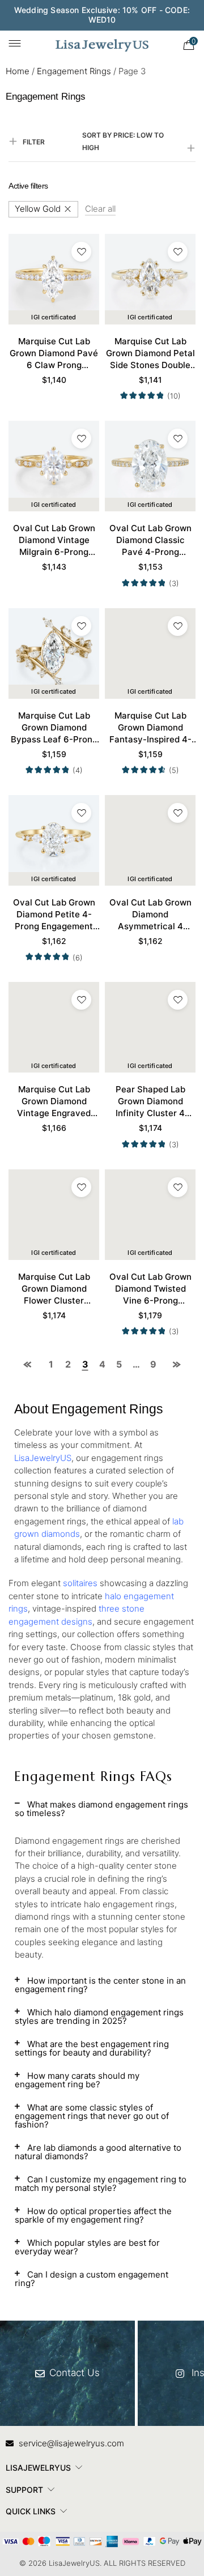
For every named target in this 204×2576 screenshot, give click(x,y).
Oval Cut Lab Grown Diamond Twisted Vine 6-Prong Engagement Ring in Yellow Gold (150, 1289)
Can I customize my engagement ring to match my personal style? (101, 2184)
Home (18, 71)
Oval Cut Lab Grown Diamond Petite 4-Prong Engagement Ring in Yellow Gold (54, 915)
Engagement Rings (74, 71)
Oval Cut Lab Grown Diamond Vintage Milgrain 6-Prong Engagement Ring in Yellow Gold (54, 540)
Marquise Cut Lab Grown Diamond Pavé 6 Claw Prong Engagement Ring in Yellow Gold (54, 353)
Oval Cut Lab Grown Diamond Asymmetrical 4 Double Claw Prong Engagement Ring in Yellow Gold (150, 915)
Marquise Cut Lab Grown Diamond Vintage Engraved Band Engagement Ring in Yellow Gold (54, 1101)
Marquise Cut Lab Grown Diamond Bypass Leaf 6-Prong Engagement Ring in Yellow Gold (54, 728)
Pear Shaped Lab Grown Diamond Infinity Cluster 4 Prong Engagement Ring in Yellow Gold (150, 1101)
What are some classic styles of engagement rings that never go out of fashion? (92, 2116)
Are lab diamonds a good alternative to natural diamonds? (98, 2152)
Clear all (100, 209)
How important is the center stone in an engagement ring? (100, 1985)
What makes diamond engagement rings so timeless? (101, 1809)
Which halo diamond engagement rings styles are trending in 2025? (99, 2017)
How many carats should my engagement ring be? (77, 2080)
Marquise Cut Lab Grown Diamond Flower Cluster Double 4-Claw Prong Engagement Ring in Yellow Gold (54, 1289)
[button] (102, 1813)
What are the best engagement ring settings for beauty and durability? (92, 2048)
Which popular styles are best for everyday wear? (87, 2247)
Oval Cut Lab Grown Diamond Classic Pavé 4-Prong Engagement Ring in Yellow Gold (150, 540)
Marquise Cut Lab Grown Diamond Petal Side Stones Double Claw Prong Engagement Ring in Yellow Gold (150, 353)
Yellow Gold (38, 209)
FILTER (34, 142)
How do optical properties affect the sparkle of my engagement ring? (93, 2215)
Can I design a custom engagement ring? (92, 2279)
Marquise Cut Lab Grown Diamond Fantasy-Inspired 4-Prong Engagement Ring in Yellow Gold (150, 728)
